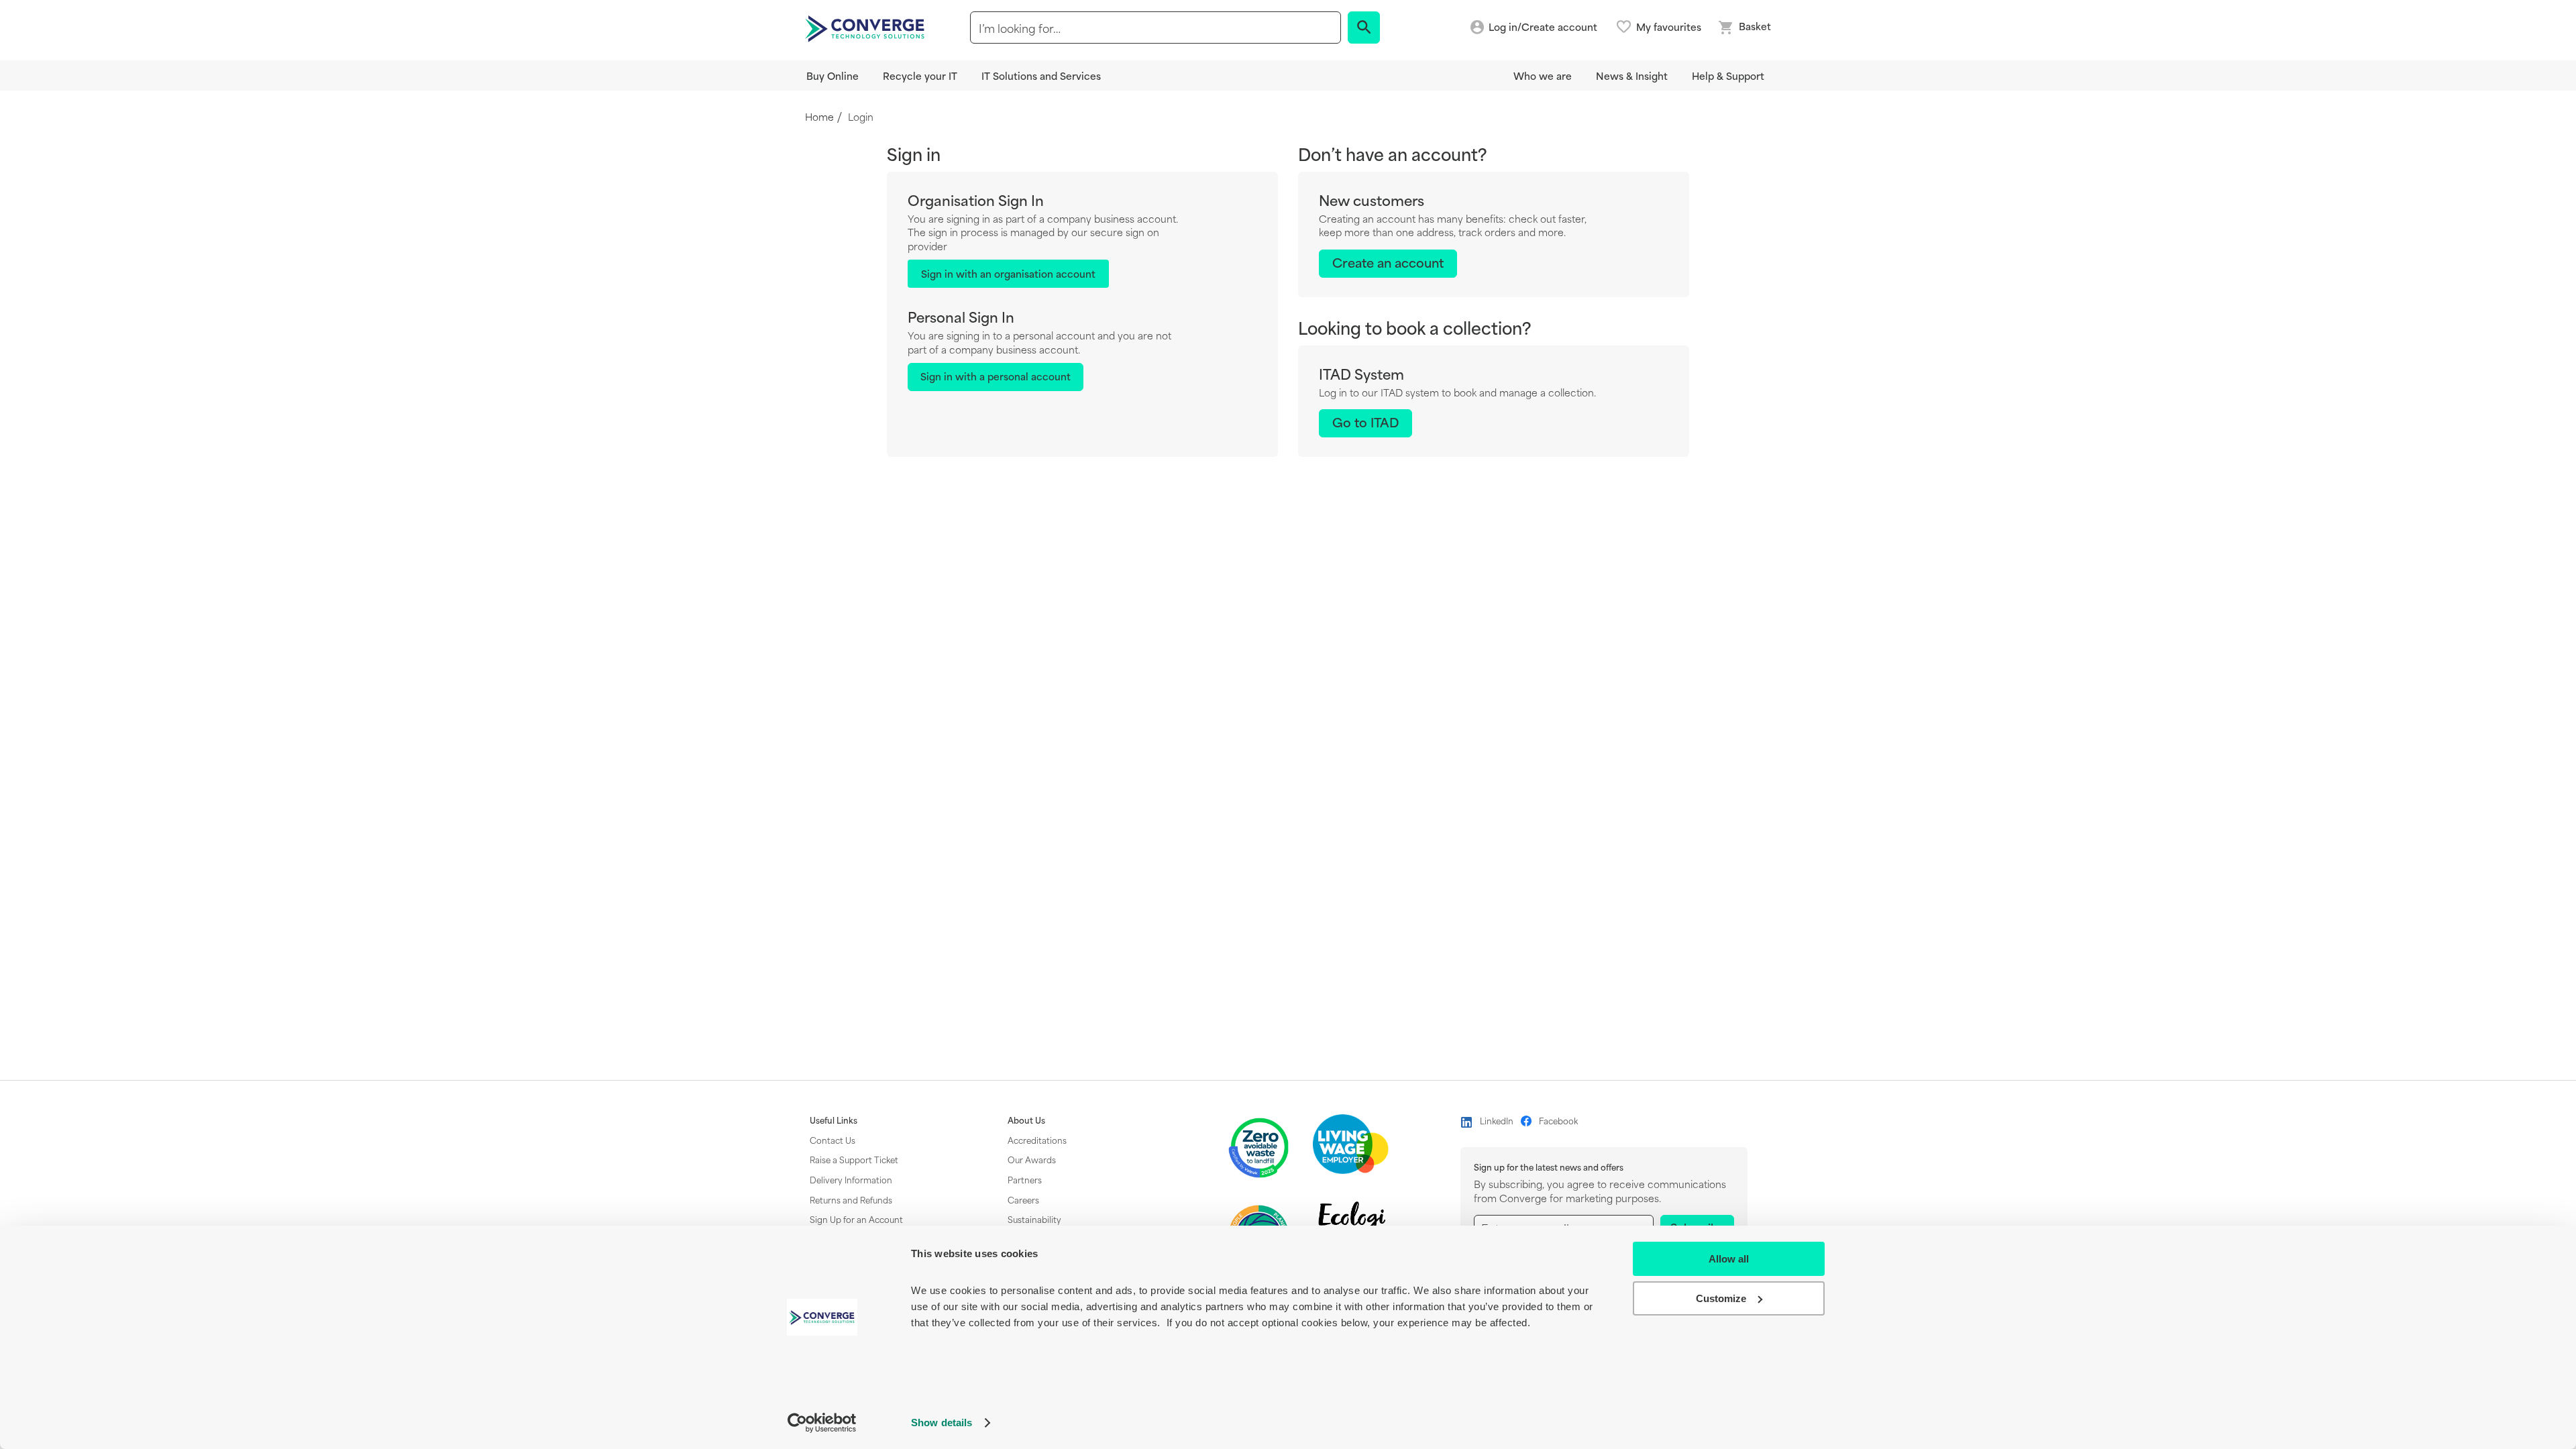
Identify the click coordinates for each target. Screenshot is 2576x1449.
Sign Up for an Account (856, 1219)
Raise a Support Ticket (854, 1159)
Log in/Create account (1543, 27)
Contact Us (833, 1140)
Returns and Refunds (851, 1199)
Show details (942, 1423)
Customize (1721, 1298)
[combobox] (1156, 28)
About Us (1026, 1120)
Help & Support (1728, 75)
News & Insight (1632, 75)
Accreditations (1037, 1140)
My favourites (1669, 27)
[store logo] (867, 28)
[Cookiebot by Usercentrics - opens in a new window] (822, 1423)
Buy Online (833, 75)
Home (819, 117)
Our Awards (1032, 1159)
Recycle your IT (920, 75)
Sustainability (1034, 1219)
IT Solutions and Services (1041, 75)
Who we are (1543, 75)
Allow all (1729, 1259)
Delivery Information (851, 1179)
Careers (1023, 1199)
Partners (1025, 1179)
